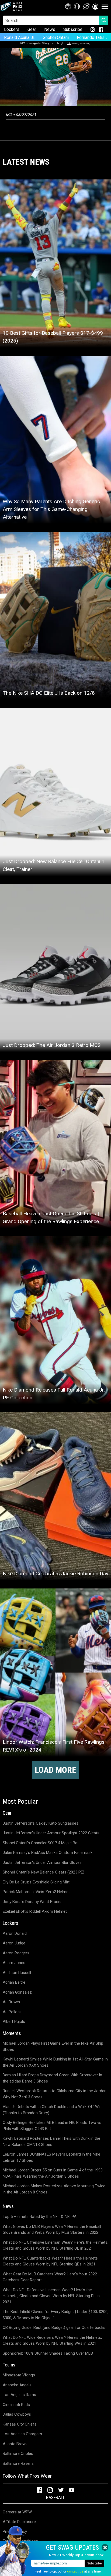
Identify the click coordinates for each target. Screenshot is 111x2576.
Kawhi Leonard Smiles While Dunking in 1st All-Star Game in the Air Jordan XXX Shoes (55, 2062)
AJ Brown (11, 2002)
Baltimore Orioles (18, 2453)
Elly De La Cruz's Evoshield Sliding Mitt (36, 1882)
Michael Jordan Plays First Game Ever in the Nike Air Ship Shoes (53, 2046)
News (50, 29)
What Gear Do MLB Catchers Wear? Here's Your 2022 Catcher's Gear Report (50, 2277)
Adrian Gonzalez (17, 1992)
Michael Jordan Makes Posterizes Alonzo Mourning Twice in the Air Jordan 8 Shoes (54, 2189)
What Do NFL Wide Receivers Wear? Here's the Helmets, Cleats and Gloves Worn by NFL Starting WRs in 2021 (52, 2341)
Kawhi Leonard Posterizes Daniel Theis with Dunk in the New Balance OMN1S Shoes (51, 2141)
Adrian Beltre (14, 1982)
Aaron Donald (15, 1933)
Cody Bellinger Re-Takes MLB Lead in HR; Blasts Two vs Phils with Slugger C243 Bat (52, 2126)
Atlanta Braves (16, 2444)
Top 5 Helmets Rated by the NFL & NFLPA (40, 2217)
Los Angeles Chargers (22, 2434)
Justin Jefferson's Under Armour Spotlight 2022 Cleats (51, 1833)
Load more (55, 1770)
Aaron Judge (14, 1943)
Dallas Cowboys (17, 2414)
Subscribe (73, 29)
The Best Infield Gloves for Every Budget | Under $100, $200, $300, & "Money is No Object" (55, 2315)
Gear (32, 29)
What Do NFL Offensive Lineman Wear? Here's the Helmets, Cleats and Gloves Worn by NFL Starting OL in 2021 (55, 2245)
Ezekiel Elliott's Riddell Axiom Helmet (35, 1911)
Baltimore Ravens (18, 2463)
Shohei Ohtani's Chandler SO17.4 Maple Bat (41, 1843)
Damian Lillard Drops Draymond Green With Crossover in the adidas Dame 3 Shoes (52, 2078)
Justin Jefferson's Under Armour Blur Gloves (42, 1862)
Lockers (12, 29)
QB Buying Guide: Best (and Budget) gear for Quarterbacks (54, 2328)
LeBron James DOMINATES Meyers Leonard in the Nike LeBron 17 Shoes (51, 2157)
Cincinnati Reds (16, 2405)
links (69, 43)
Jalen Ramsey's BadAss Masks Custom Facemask (48, 1853)
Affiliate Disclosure (19, 2522)
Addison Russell (17, 1973)
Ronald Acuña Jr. (19, 37)
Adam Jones (14, 1963)
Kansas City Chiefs (20, 2424)
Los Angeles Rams (19, 2395)
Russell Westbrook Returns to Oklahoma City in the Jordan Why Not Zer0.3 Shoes (55, 2094)
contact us (75, 2571)
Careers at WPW (17, 2512)
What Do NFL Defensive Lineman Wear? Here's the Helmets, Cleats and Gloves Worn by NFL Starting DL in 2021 (51, 2296)
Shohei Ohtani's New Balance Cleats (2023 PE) (44, 1872)
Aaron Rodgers (16, 1953)
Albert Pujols (14, 2022)
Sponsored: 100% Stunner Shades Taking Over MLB (48, 2353)
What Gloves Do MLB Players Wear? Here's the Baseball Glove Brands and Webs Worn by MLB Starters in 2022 (52, 2230)
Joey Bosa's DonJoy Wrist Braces (33, 1902)
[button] (95, 6)
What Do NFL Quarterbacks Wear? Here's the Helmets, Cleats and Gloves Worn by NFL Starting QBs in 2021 (51, 2261)
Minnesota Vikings (19, 2375)
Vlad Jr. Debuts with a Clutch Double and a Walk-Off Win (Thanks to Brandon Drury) (52, 2110)
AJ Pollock (12, 2012)
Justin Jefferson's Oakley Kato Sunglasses (41, 1823)
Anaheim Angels (17, 2385)
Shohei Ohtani (56, 37)
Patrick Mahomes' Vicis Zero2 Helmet (36, 1892)
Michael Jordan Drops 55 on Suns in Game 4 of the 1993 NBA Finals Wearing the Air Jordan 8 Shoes (53, 2173)
